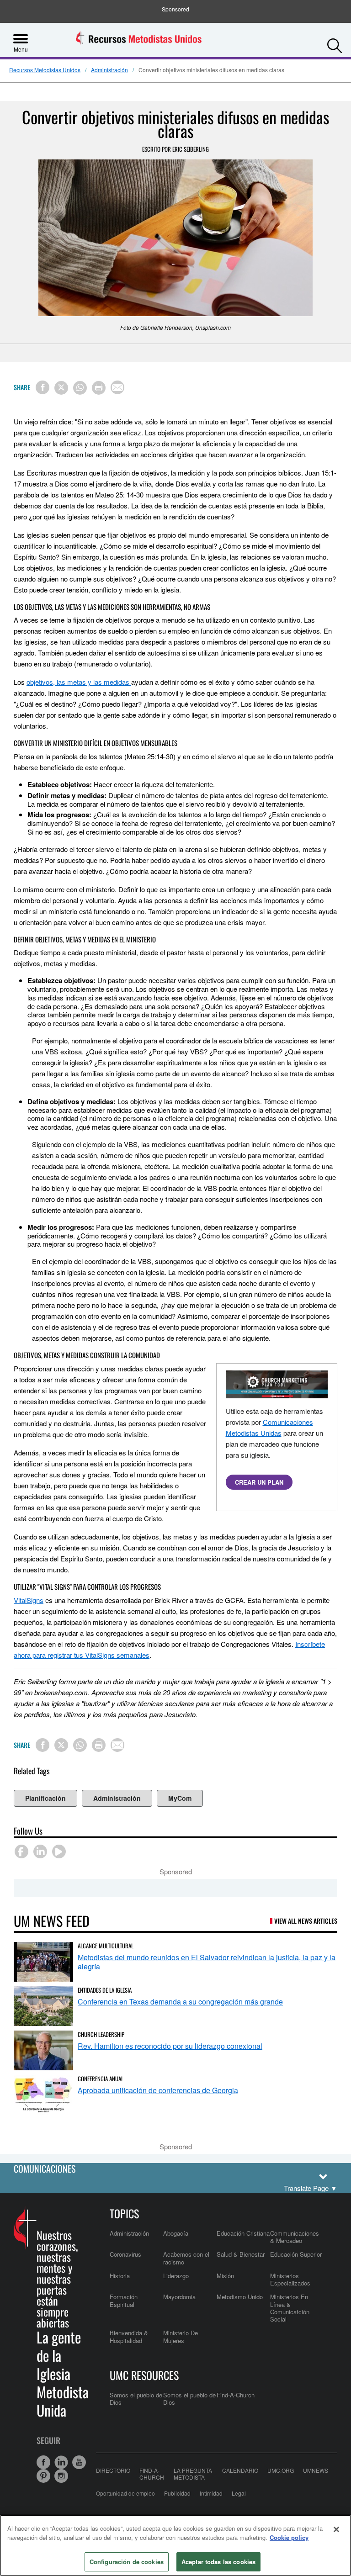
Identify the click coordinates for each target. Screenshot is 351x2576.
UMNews (316, 2470)
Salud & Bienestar (241, 2254)
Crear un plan (259, 1482)
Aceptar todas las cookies (218, 2562)
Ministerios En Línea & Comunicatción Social (290, 2308)
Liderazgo (176, 2276)
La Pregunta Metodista (193, 2474)
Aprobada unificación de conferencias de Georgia (158, 2090)
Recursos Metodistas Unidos (45, 70)
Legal (239, 2493)
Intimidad (211, 2493)
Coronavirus (125, 2254)
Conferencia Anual (101, 2079)
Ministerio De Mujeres (181, 2336)
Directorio (113, 2470)
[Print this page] (99, 388)
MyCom (180, 1798)
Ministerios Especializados (290, 2279)
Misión (225, 2276)
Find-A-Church (236, 2395)
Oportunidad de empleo (125, 2493)
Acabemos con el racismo (186, 2258)
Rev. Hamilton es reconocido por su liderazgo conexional (170, 2046)
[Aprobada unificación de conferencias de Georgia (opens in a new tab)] (43, 2095)
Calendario (240, 2470)
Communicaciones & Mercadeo (295, 2237)
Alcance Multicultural (106, 1946)
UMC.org (281, 2470)
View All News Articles (306, 1921)
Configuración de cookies (127, 2562)
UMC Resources (144, 2375)
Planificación (45, 1798)
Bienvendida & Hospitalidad (129, 2336)
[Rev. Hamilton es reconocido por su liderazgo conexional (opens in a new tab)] (43, 2050)
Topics (124, 2213)
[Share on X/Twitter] (61, 388)
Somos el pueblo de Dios (136, 2399)
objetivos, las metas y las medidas (79, 682)
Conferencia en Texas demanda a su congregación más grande (180, 2002)
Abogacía (176, 2233)
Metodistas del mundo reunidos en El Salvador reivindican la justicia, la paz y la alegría (207, 1962)
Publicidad (177, 2493)
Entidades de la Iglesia (105, 1990)
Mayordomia (179, 2297)
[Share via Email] (117, 387)
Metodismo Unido (240, 2297)
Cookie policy (289, 2537)
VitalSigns (29, 1600)
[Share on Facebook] (43, 387)
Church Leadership (101, 2034)
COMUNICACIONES (45, 2169)
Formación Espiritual (124, 2300)
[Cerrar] (336, 2529)
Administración (109, 70)
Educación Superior (296, 2254)
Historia (120, 2276)
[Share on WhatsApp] (80, 388)
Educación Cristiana (243, 2233)
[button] (335, 43)
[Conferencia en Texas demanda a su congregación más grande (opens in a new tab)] (43, 2006)
